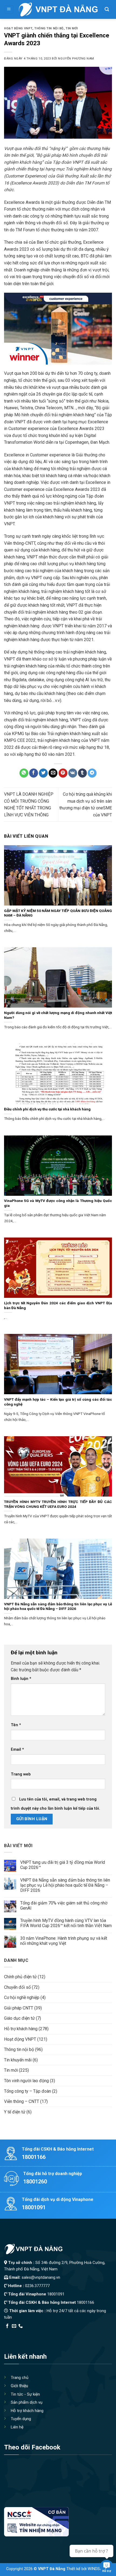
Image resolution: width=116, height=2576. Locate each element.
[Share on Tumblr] (82, 773)
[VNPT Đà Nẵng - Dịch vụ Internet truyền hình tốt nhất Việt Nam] (58, 9)
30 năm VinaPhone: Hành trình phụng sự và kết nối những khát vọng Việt (64, 1941)
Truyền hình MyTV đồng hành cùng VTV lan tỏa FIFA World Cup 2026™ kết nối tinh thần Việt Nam (66, 1923)
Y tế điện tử (15, 2112)
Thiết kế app (39, 2333)
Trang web (21, 1774)
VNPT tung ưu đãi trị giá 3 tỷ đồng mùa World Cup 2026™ (63, 1865)
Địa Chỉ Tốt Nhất (65, 2333)
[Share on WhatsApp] (24, 773)
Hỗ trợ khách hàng (21, 2029)
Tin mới (72, 28)
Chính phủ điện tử (20, 1977)
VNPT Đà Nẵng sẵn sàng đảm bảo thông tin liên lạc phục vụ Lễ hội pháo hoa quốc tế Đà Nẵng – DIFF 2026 (65, 1885)
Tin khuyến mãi (18, 2060)
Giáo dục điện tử (19, 2018)
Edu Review (15, 2333)
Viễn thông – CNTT (22, 2101)
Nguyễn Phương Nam (76, 59)
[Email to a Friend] (53, 773)
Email (17, 1750)
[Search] (107, 10)
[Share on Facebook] (34, 773)
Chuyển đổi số (17, 1987)
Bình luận (21, 1679)
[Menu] (9, 10)
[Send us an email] (14, 2326)
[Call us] (21, 2326)
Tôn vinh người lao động (26, 2081)
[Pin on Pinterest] (63, 773)
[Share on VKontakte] (73, 773)
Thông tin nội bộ (49, 28)
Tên (16, 1725)
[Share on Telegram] (92, 773)
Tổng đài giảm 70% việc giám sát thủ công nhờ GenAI (64, 1906)
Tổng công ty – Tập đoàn (28, 2091)
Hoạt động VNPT (18, 28)
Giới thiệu (19, 2386)
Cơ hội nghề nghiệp (22, 1997)
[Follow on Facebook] (7, 2326)
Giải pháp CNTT (19, 2008)
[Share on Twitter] (43, 773)
